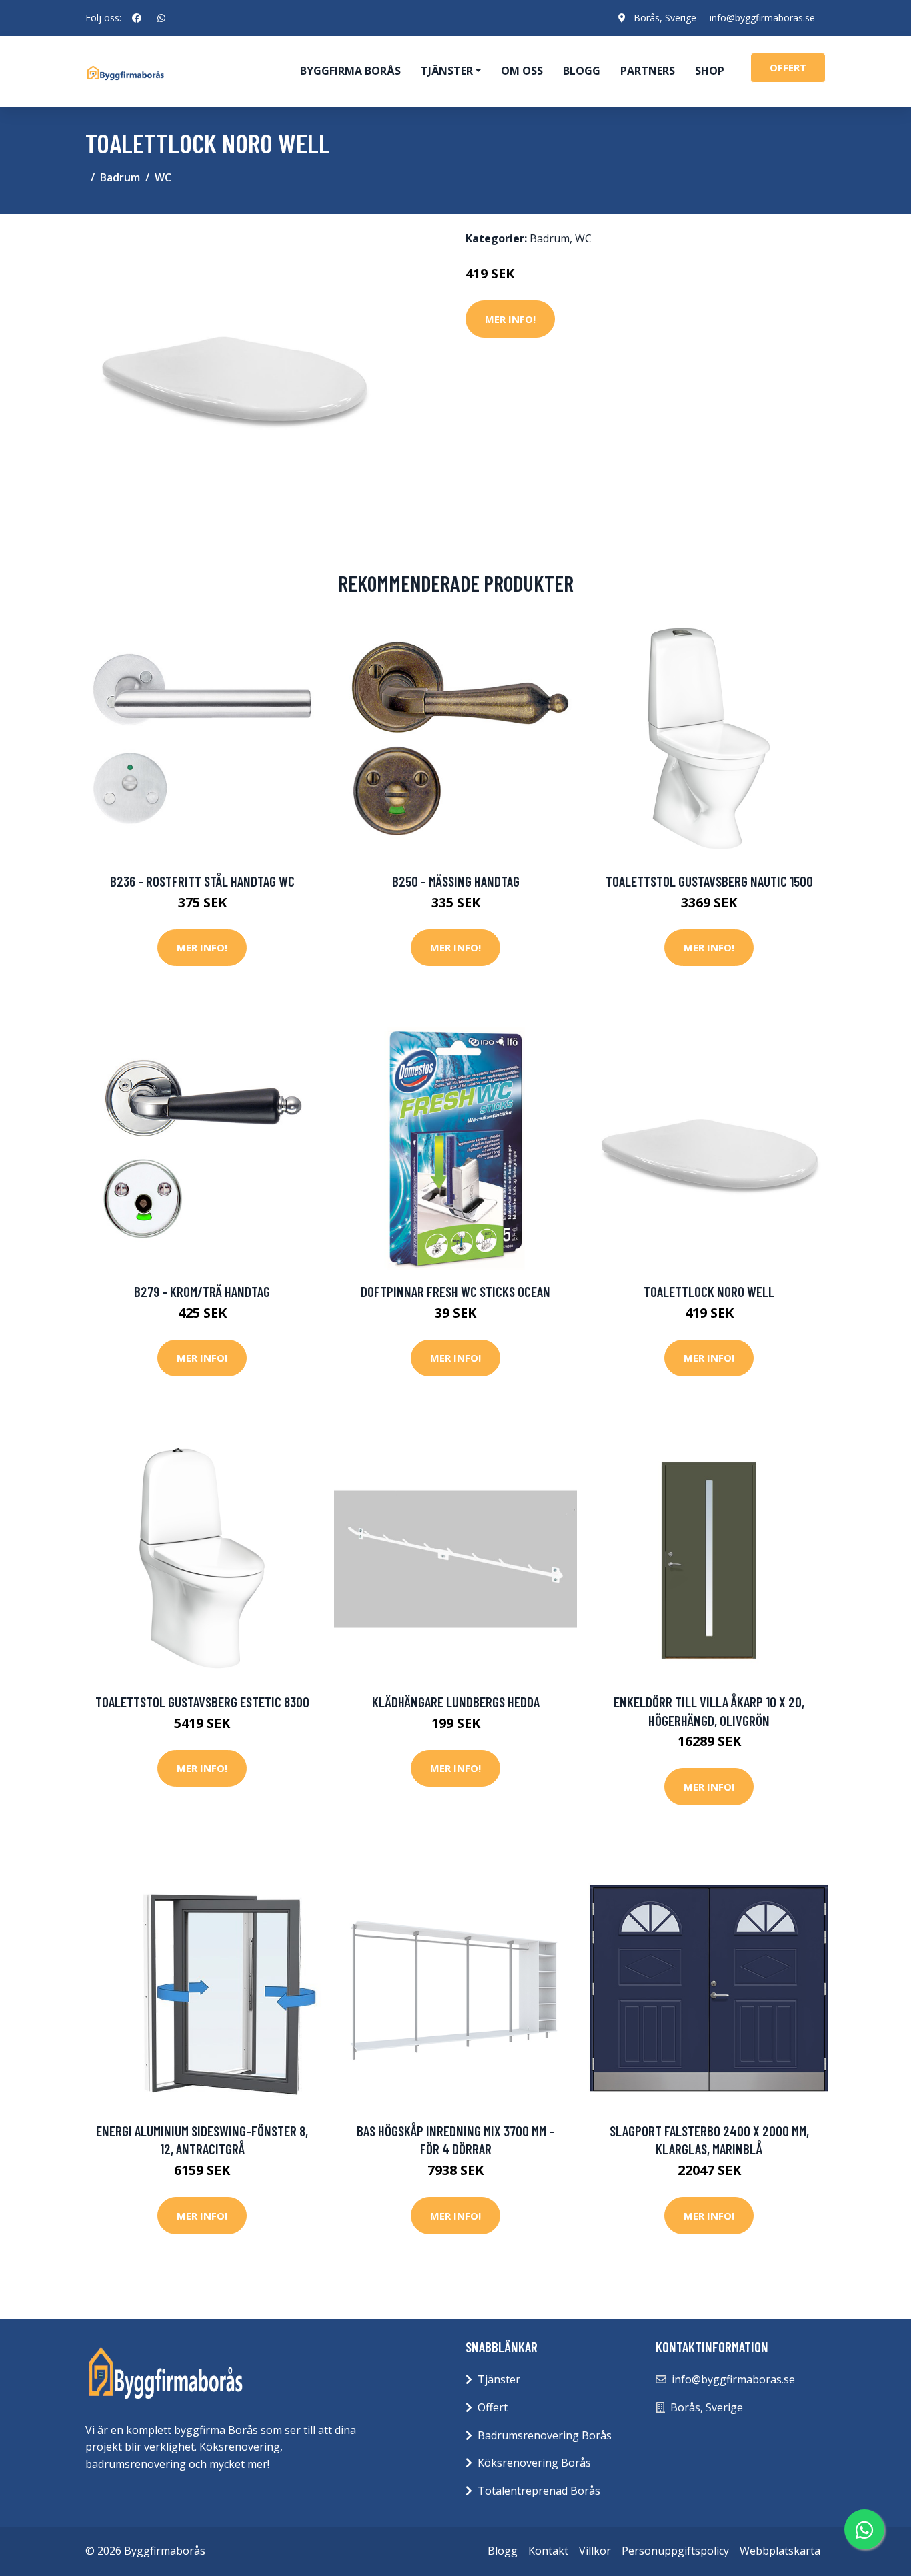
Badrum (120, 177)
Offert (493, 2407)
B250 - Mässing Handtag (456, 881)
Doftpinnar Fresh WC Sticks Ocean (455, 1291)
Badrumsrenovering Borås (545, 2435)
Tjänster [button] (447, 71)
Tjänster (499, 2379)
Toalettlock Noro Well (709, 1291)
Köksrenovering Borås (534, 2463)
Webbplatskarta (780, 2551)
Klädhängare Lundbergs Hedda (456, 1702)
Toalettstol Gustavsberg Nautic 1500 (709, 881)
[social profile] (137, 18)
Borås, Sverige (665, 18)
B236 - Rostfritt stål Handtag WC (202, 881)
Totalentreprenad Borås (539, 2491)
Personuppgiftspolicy (675, 2551)
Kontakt (548, 2551)
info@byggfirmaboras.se (762, 18)
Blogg (582, 71)
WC (163, 177)
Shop (710, 71)
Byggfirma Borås (350, 71)
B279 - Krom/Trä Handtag (202, 1291)
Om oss (522, 71)
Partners (648, 71)
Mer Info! (510, 319)
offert (788, 67)
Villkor (595, 2551)
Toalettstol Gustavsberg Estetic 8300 (202, 1702)
